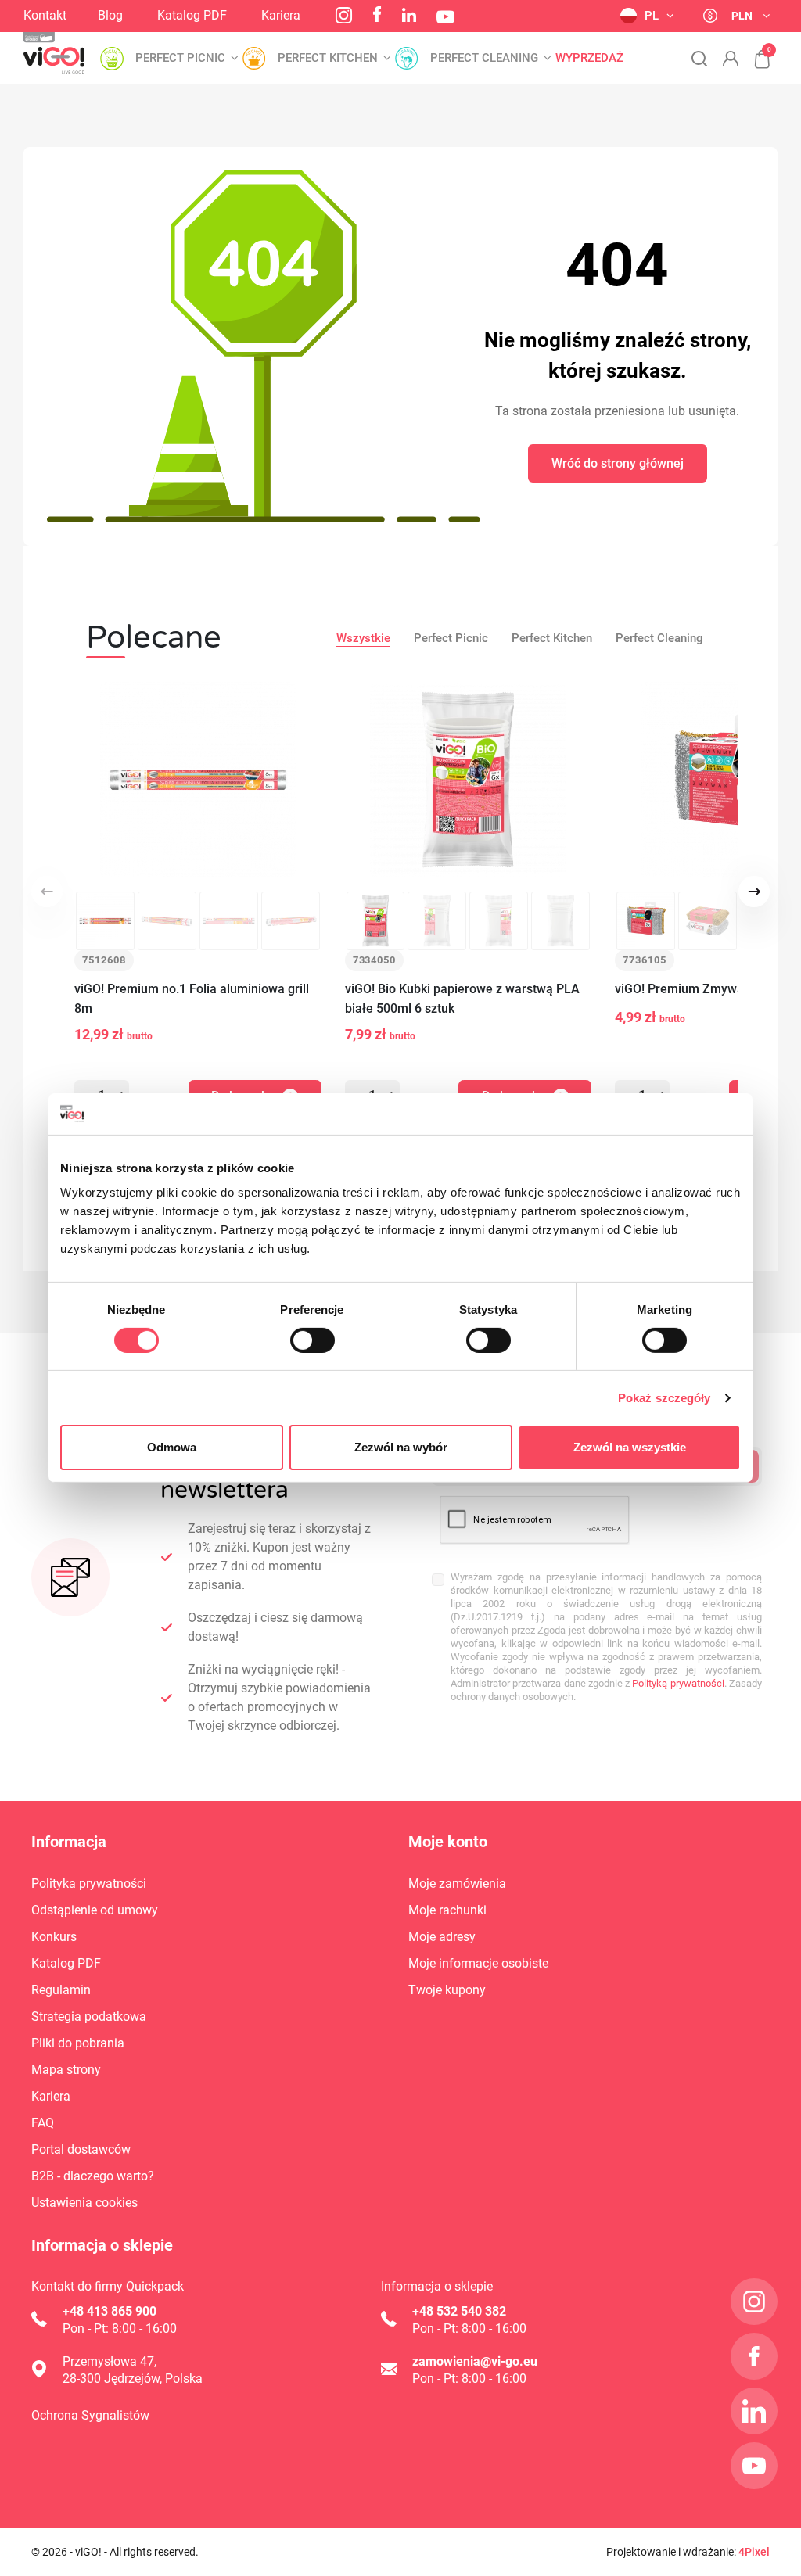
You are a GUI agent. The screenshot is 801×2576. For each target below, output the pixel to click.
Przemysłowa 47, (110, 2361)
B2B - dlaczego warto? (93, 2176)
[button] (754, 51)
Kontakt (45, 15)
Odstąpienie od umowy (95, 1910)
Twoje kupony (447, 1990)
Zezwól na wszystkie (630, 1447)
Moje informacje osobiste (478, 1963)
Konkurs (54, 1937)
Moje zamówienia (457, 1884)
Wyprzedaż (589, 58)
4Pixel (754, 2552)
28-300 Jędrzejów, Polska (133, 2379)
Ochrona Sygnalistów (90, 2415)
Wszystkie (363, 638)
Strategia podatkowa (89, 2016)
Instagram (344, 15)
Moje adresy (442, 1937)
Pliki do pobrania (78, 2043)
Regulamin (61, 1990)
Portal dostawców (81, 2149)
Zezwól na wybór (401, 1447)
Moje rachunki (447, 1910)
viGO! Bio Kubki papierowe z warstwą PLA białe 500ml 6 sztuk (462, 999)
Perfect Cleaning (659, 638)
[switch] (312, 1340)
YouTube (445, 17)
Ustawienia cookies (84, 2203)
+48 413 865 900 (110, 2311)
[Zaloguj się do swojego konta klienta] (731, 59)
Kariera (281, 15)
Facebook (377, 14)
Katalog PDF (192, 15)
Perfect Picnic (451, 638)
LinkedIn (409, 15)
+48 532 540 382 (459, 2311)
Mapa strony (66, 2070)
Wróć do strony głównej (618, 463)
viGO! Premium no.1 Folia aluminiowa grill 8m (192, 999)
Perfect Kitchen (552, 638)
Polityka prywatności (89, 1884)
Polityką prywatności (678, 1683)
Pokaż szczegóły (665, 1398)
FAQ (43, 2123)
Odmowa (172, 1447)
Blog (110, 15)
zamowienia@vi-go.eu (475, 2361)
